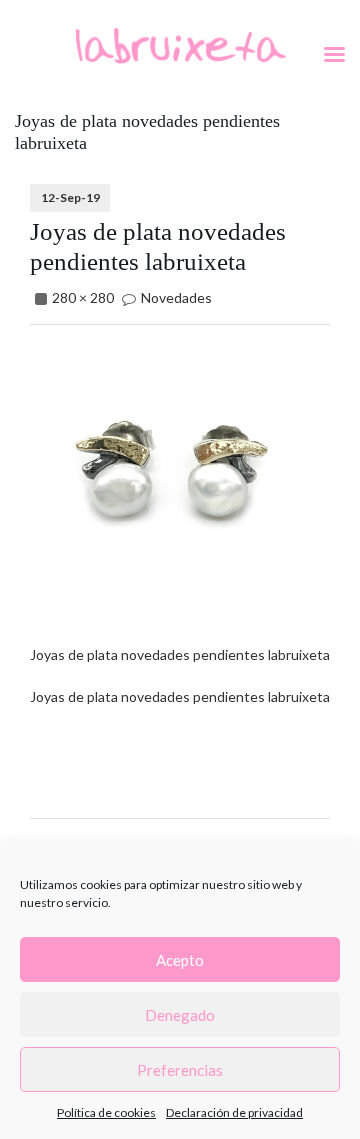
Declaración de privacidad (234, 1112)
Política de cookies (106, 1112)
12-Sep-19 (70, 197)
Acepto (180, 960)
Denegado (180, 1015)
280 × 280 (83, 297)
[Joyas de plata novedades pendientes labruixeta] (170, 478)
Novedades (176, 297)
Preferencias (180, 1070)
